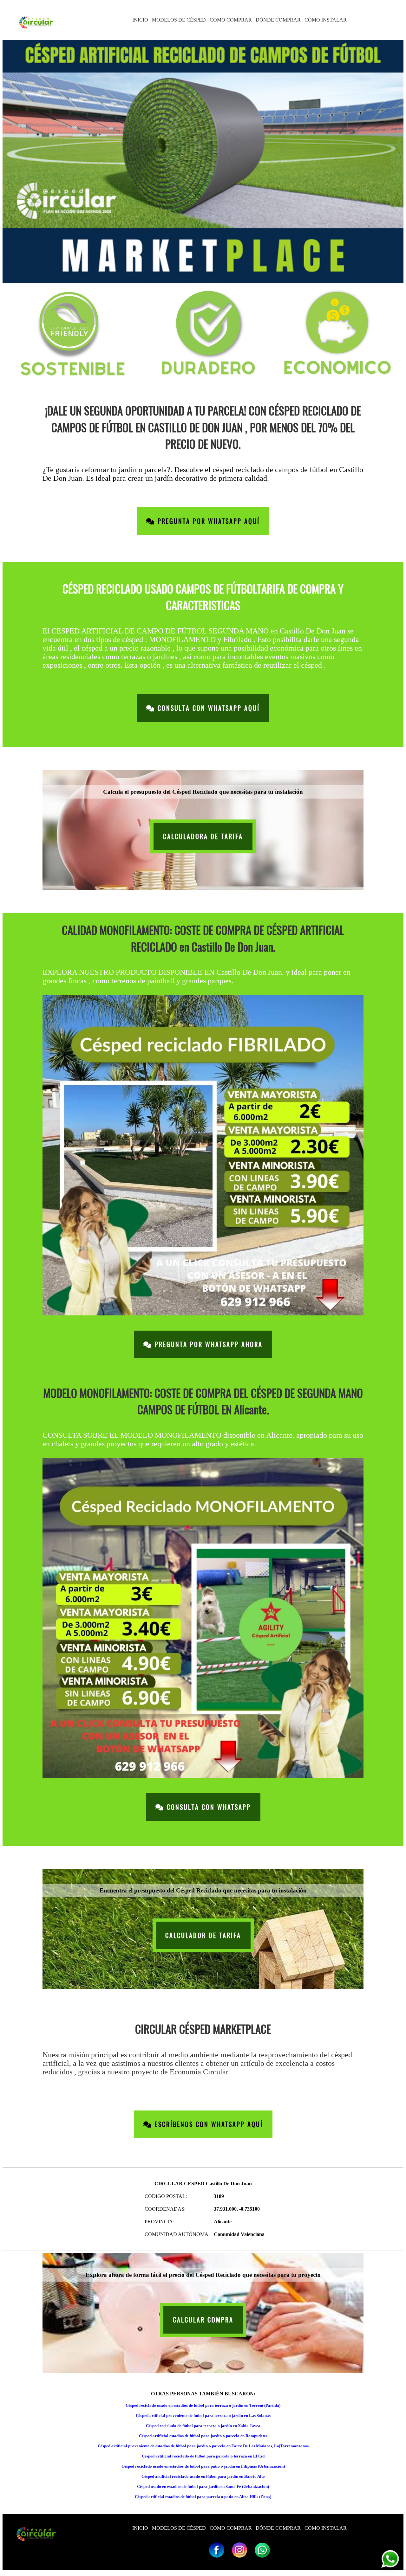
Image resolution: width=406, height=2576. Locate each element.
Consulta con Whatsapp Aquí (207, 708)
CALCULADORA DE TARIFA (203, 836)
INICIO (140, 20)
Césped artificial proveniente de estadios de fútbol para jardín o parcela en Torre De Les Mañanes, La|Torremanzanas (203, 2446)
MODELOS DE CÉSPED (179, 20)
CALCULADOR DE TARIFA (203, 1935)
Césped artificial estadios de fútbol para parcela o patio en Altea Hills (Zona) (203, 2497)
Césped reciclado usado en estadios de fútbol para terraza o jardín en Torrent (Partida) (203, 2405)
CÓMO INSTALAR (326, 20)
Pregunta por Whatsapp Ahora (207, 1344)
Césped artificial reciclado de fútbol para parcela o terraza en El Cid (203, 2456)
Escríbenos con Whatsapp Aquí (208, 2124)
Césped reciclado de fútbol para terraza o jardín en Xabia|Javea (203, 2426)
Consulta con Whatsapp (208, 1807)
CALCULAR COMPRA (203, 2320)
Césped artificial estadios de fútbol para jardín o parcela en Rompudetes (203, 2436)
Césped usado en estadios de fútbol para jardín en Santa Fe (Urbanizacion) (203, 2486)
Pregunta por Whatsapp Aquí (207, 521)
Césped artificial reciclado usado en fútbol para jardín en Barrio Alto (203, 2476)
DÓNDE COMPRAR (278, 20)
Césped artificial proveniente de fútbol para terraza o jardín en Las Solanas (203, 2415)
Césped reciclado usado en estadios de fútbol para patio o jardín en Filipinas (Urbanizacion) (203, 2466)
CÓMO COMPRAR (231, 20)
